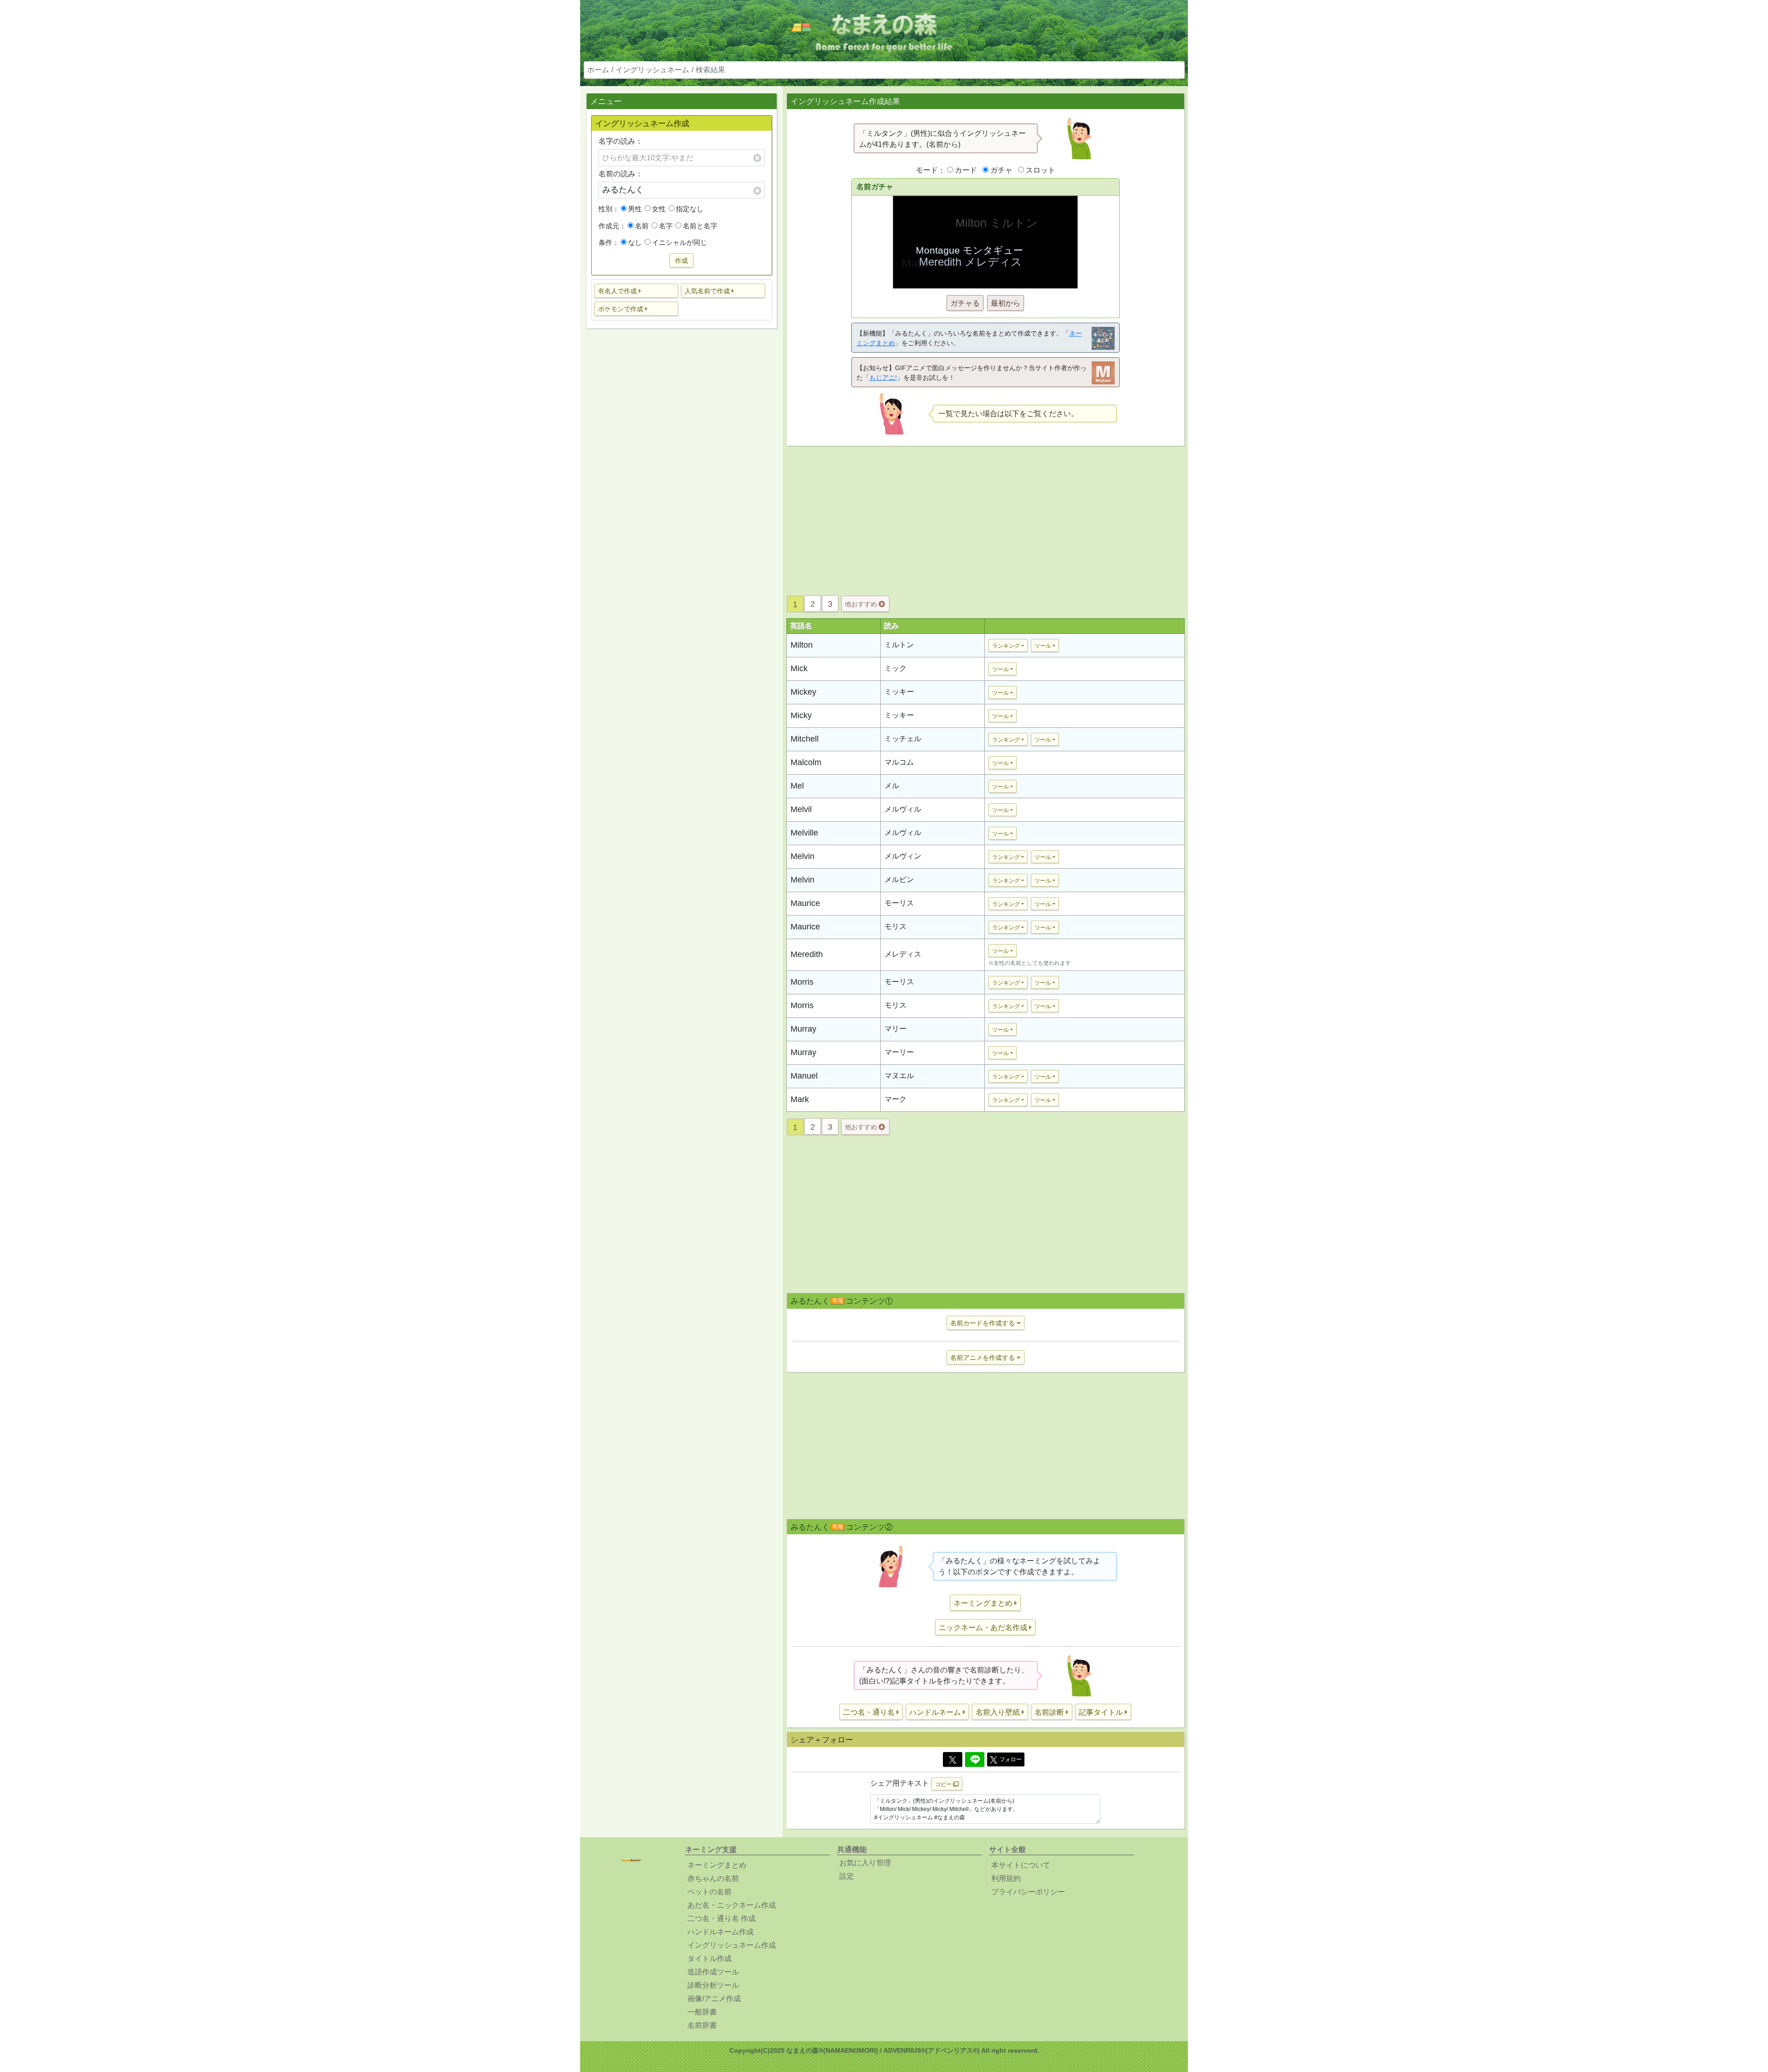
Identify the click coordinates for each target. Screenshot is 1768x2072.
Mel (797, 786)
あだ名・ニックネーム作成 (732, 1905)
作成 (681, 261)
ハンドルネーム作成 (721, 1932)
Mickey (803, 692)
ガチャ (1001, 170)
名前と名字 (700, 226)
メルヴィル (903, 809)
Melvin (803, 856)
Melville (804, 833)
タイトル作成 (710, 1959)
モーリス (899, 903)
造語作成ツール (713, 1972)
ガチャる (965, 303)
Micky (801, 715)
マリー (896, 1029)
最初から (1006, 303)
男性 (635, 209)
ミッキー (899, 692)
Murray (803, 1029)
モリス (896, 926)
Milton (802, 645)
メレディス (903, 954)
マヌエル (899, 1076)
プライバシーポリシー (1028, 1892)
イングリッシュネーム (652, 70)
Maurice (805, 903)
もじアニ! (883, 377)
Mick (799, 668)
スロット (1041, 170)
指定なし (690, 209)
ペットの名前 (710, 1892)
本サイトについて (1021, 1865)
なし (635, 242)
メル (892, 786)
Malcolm (806, 762)
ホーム (598, 70)
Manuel (804, 1076)
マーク (896, 1099)
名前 (642, 226)
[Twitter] (953, 1759)
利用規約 (1006, 1878)
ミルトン (899, 645)
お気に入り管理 (865, 1863)
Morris (802, 982)
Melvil (801, 809)
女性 (659, 209)
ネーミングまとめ (717, 1865)
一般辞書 (702, 2012)
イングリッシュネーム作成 (732, 1945)
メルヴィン (903, 856)
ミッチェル (903, 739)
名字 (666, 226)
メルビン (899, 879)
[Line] (975, 1759)
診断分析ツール (713, 1985)
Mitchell (805, 739)
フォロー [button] (1011, 1759)
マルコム (899, 762)
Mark (800, 1099)
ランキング (1006, 646)
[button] (637, 291)
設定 (847, 1876)
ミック (896, 668)
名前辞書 (702, 2025)
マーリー (899, 1052)
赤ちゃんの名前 (713, 1878)
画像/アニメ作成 (714, 1999)
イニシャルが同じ (680, 242)
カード (966, 170)
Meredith (807, 954)
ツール (1043, 646)
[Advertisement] (681, 481)
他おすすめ (862, 604)
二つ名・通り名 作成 (721, 1918)
